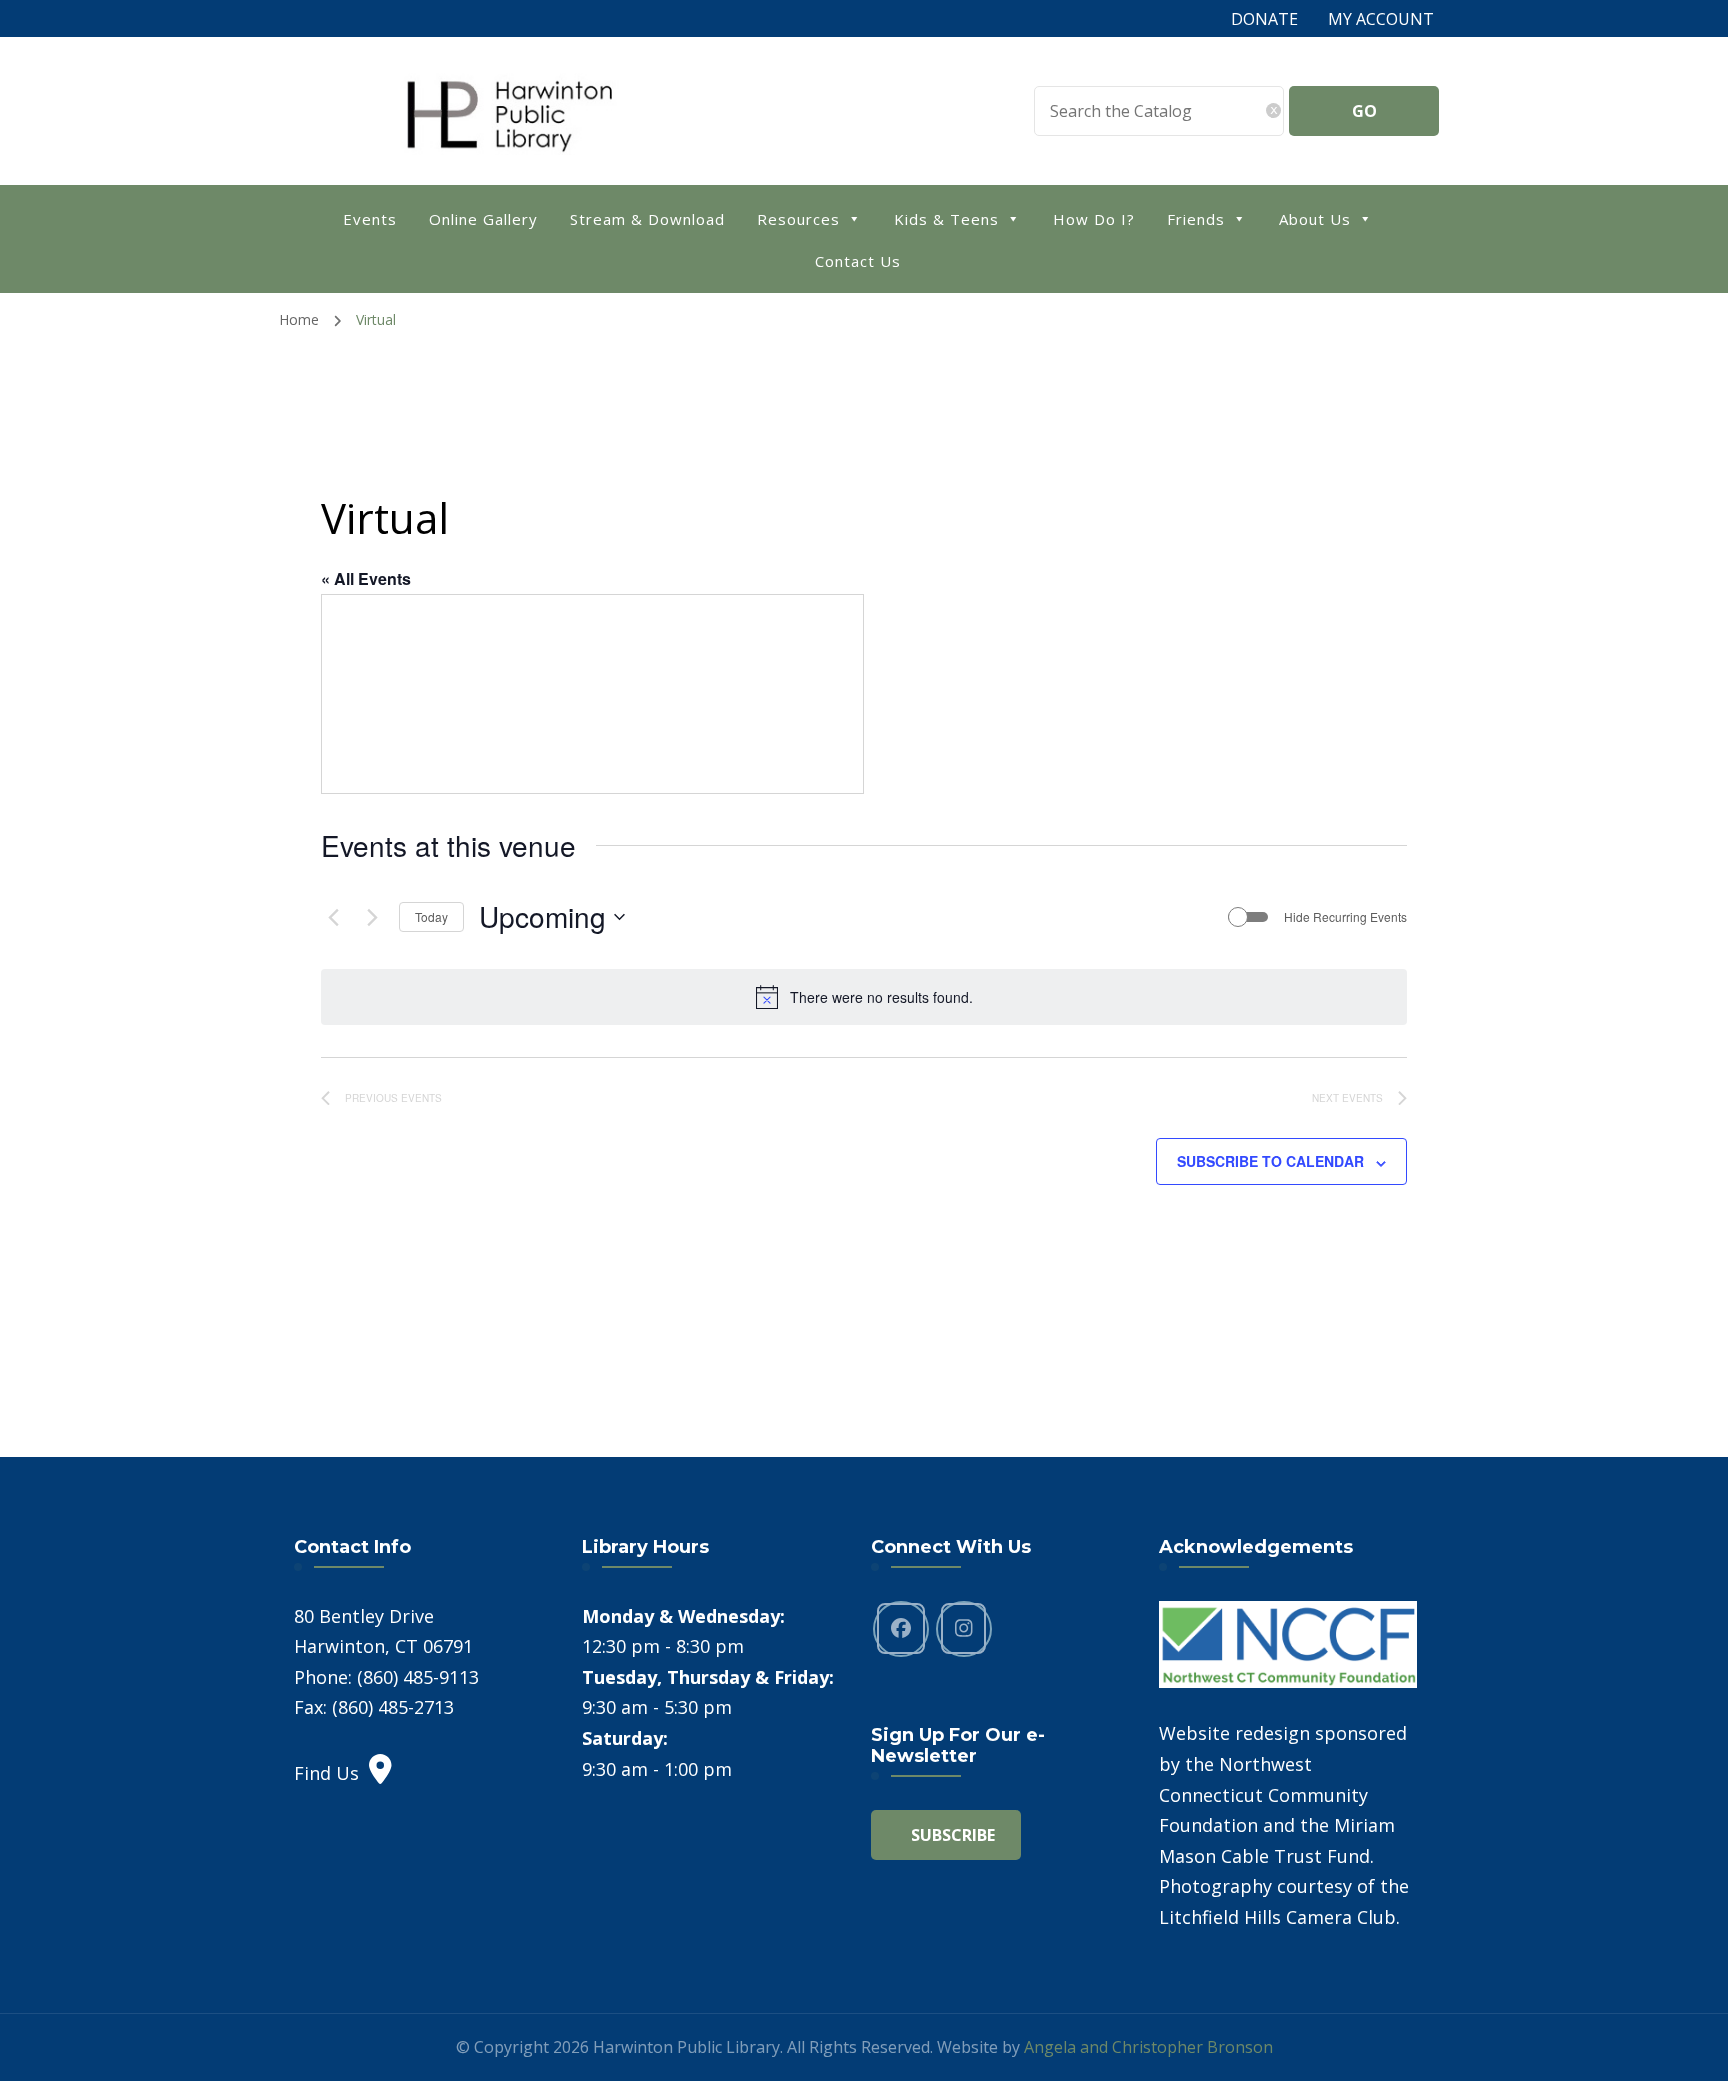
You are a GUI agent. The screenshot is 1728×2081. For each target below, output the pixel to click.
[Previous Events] (333, 917)
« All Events (366, 578)
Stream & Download (647, 219)
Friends (1196, 219)
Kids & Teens (946, 219)
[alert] (864, 997)
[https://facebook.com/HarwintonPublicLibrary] (901, 1629)
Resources (798, 219)
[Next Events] (372, 917)
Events (370, 219)
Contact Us (858, 261)
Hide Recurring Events (1345, 917)
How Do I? (1094, 219)
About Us (1315, 219)
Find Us (326, 1773)
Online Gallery (483, 219)
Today (431, 916)
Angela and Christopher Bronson (1148, 2047)
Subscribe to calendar (1270, 1161)
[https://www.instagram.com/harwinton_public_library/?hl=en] (964, 1629)
